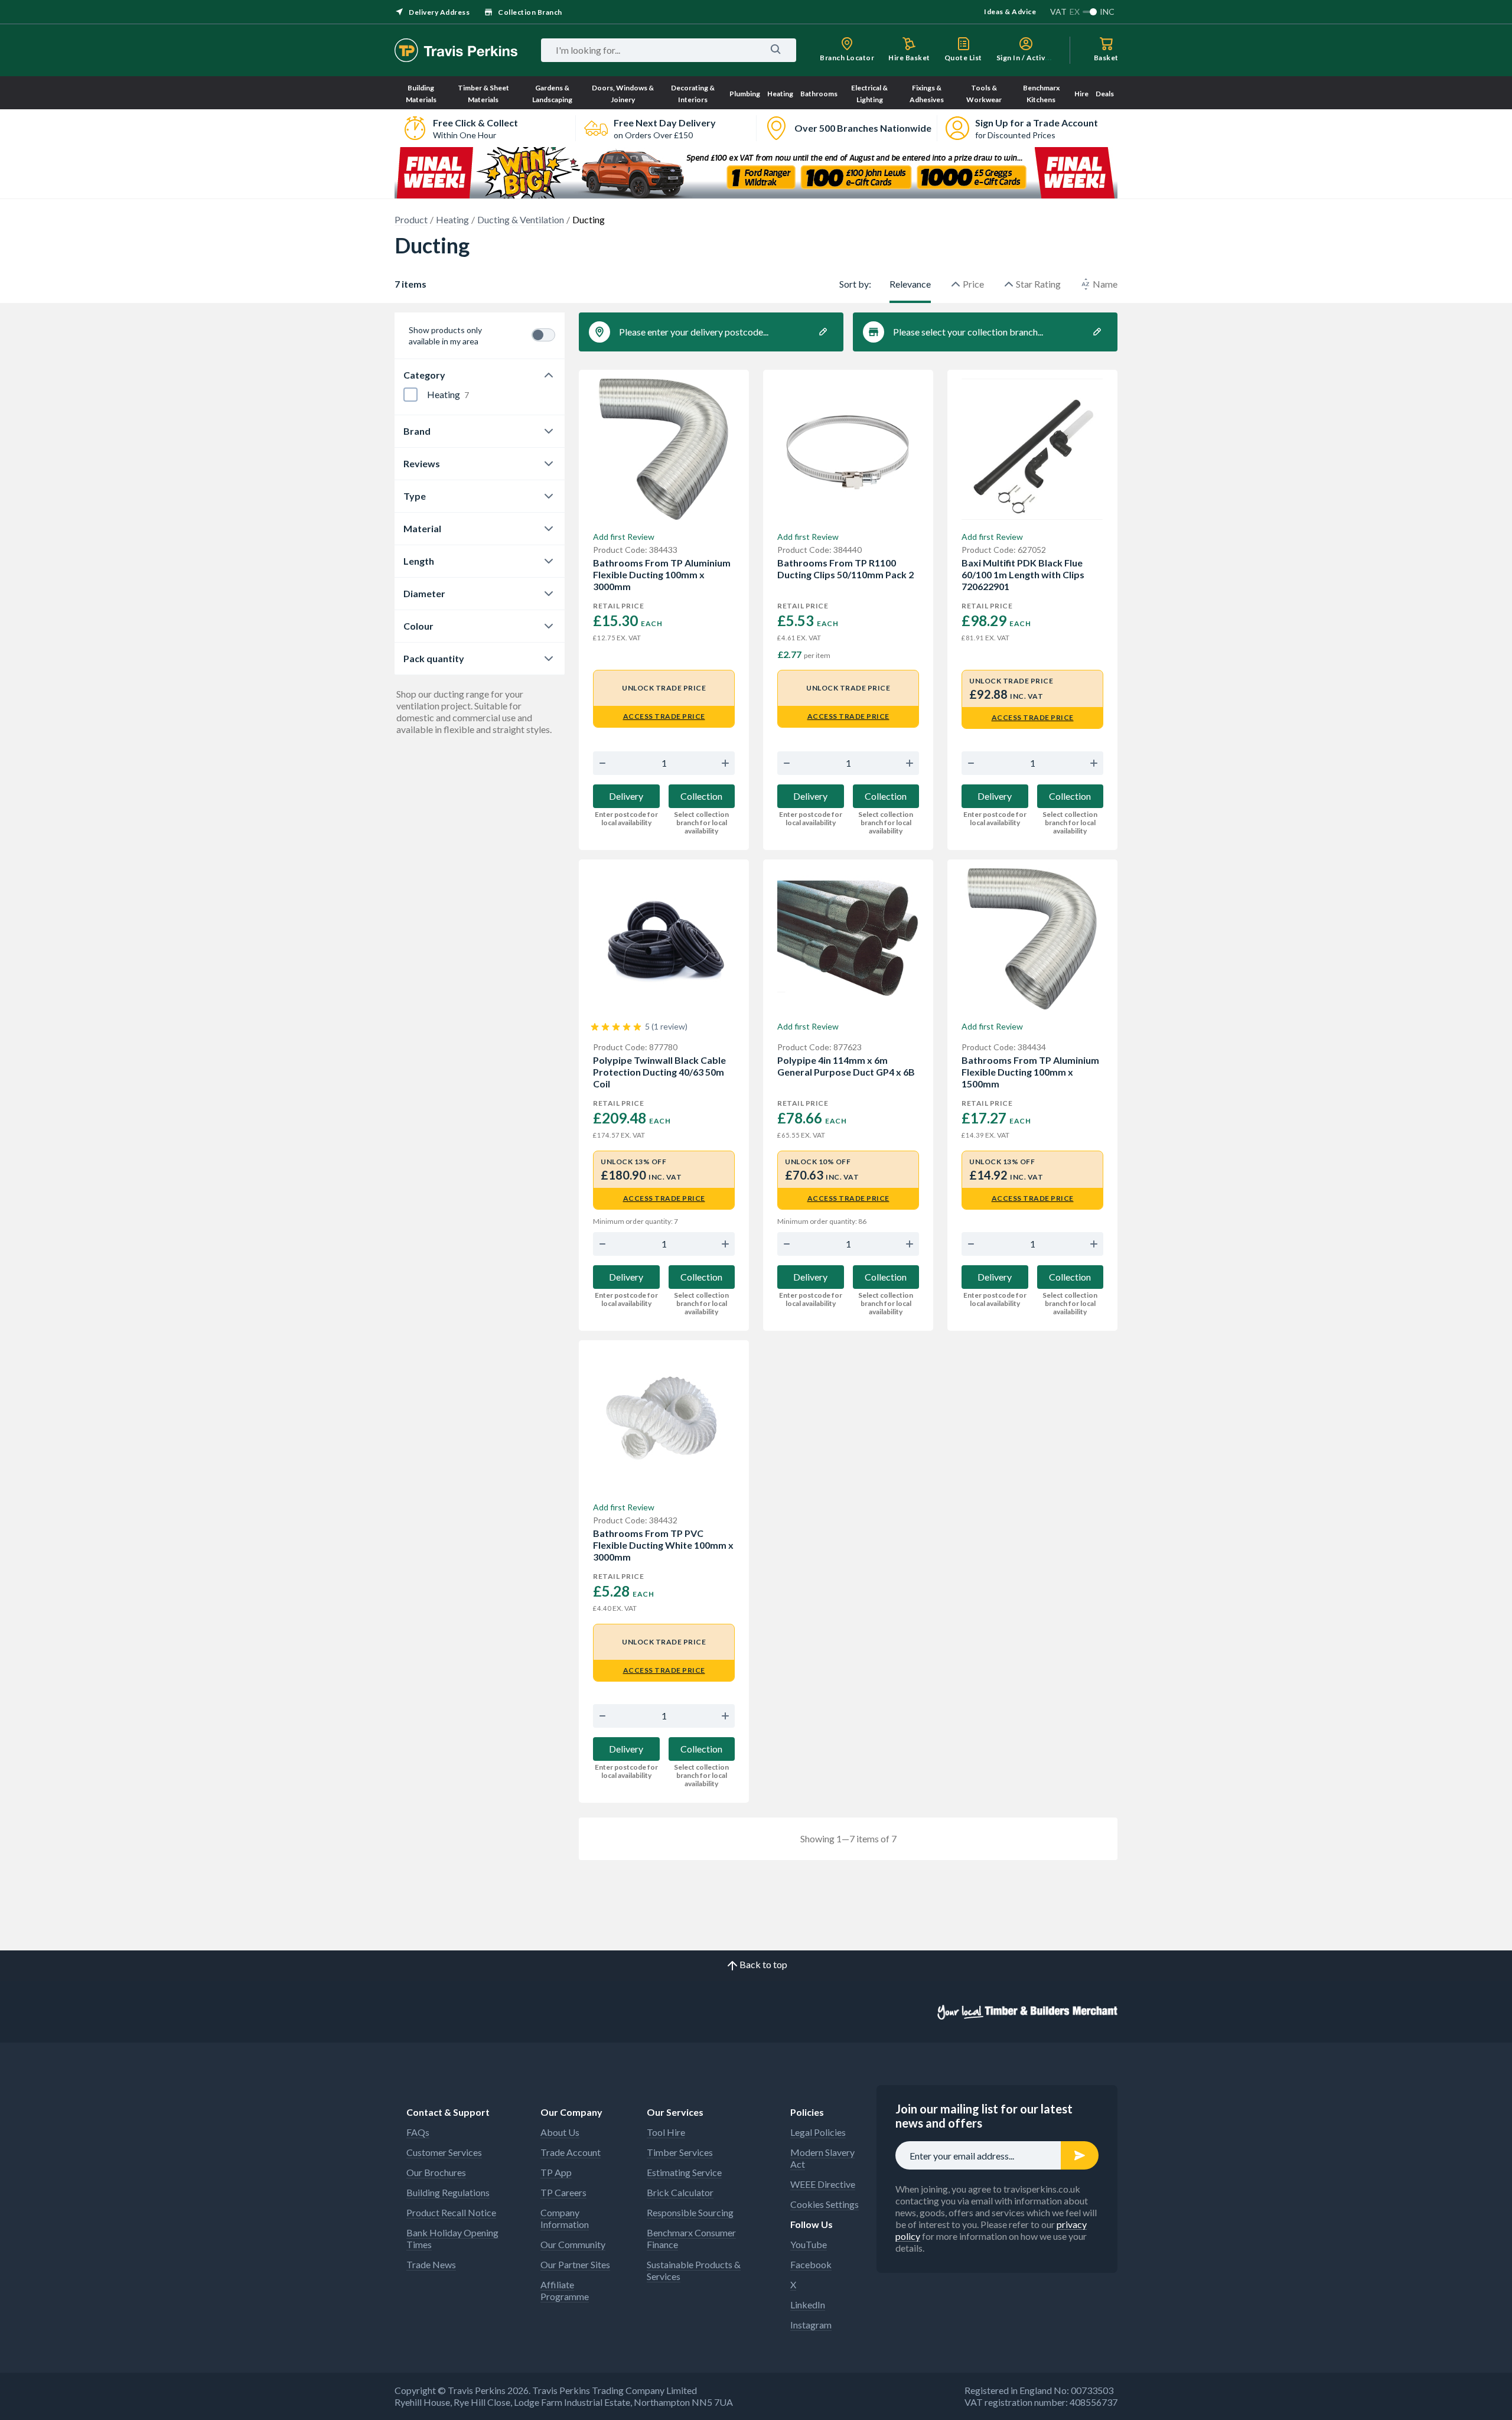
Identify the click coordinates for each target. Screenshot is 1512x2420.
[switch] (543, 335)
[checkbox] (410, 395)
